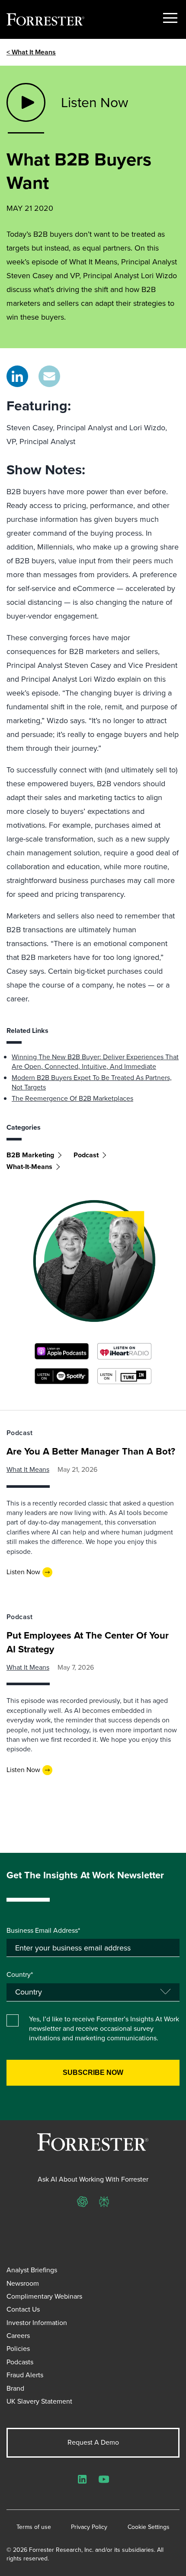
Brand (15, 2388)
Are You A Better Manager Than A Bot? (91, 1451)
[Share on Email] (49, 376)
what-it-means (29, 1167)
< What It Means (31, 52)
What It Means (28, 1469)
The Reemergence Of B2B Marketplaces (72, 1098)
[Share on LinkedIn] (17, 376)
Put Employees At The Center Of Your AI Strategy (88, 1642)
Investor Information (37, 2323)
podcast (86, 1155)
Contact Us (23, 2309)
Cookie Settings (149, 2527)
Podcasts (20, 2362)
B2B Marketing (30, 1155)
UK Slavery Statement (39, 2401)
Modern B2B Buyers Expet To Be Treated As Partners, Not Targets (92, 1082)
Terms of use (34, 2527)
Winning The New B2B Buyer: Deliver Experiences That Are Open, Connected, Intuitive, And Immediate (95, 1062)
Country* (20, 1975)
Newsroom (23, 2283)
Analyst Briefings (32, 2270)
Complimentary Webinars (44, 2296)
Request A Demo (93, 2442)
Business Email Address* (43, 1931)
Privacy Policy (89, 2527)
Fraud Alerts (25, 2375)
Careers (18, 2336)
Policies (18, 2349)
